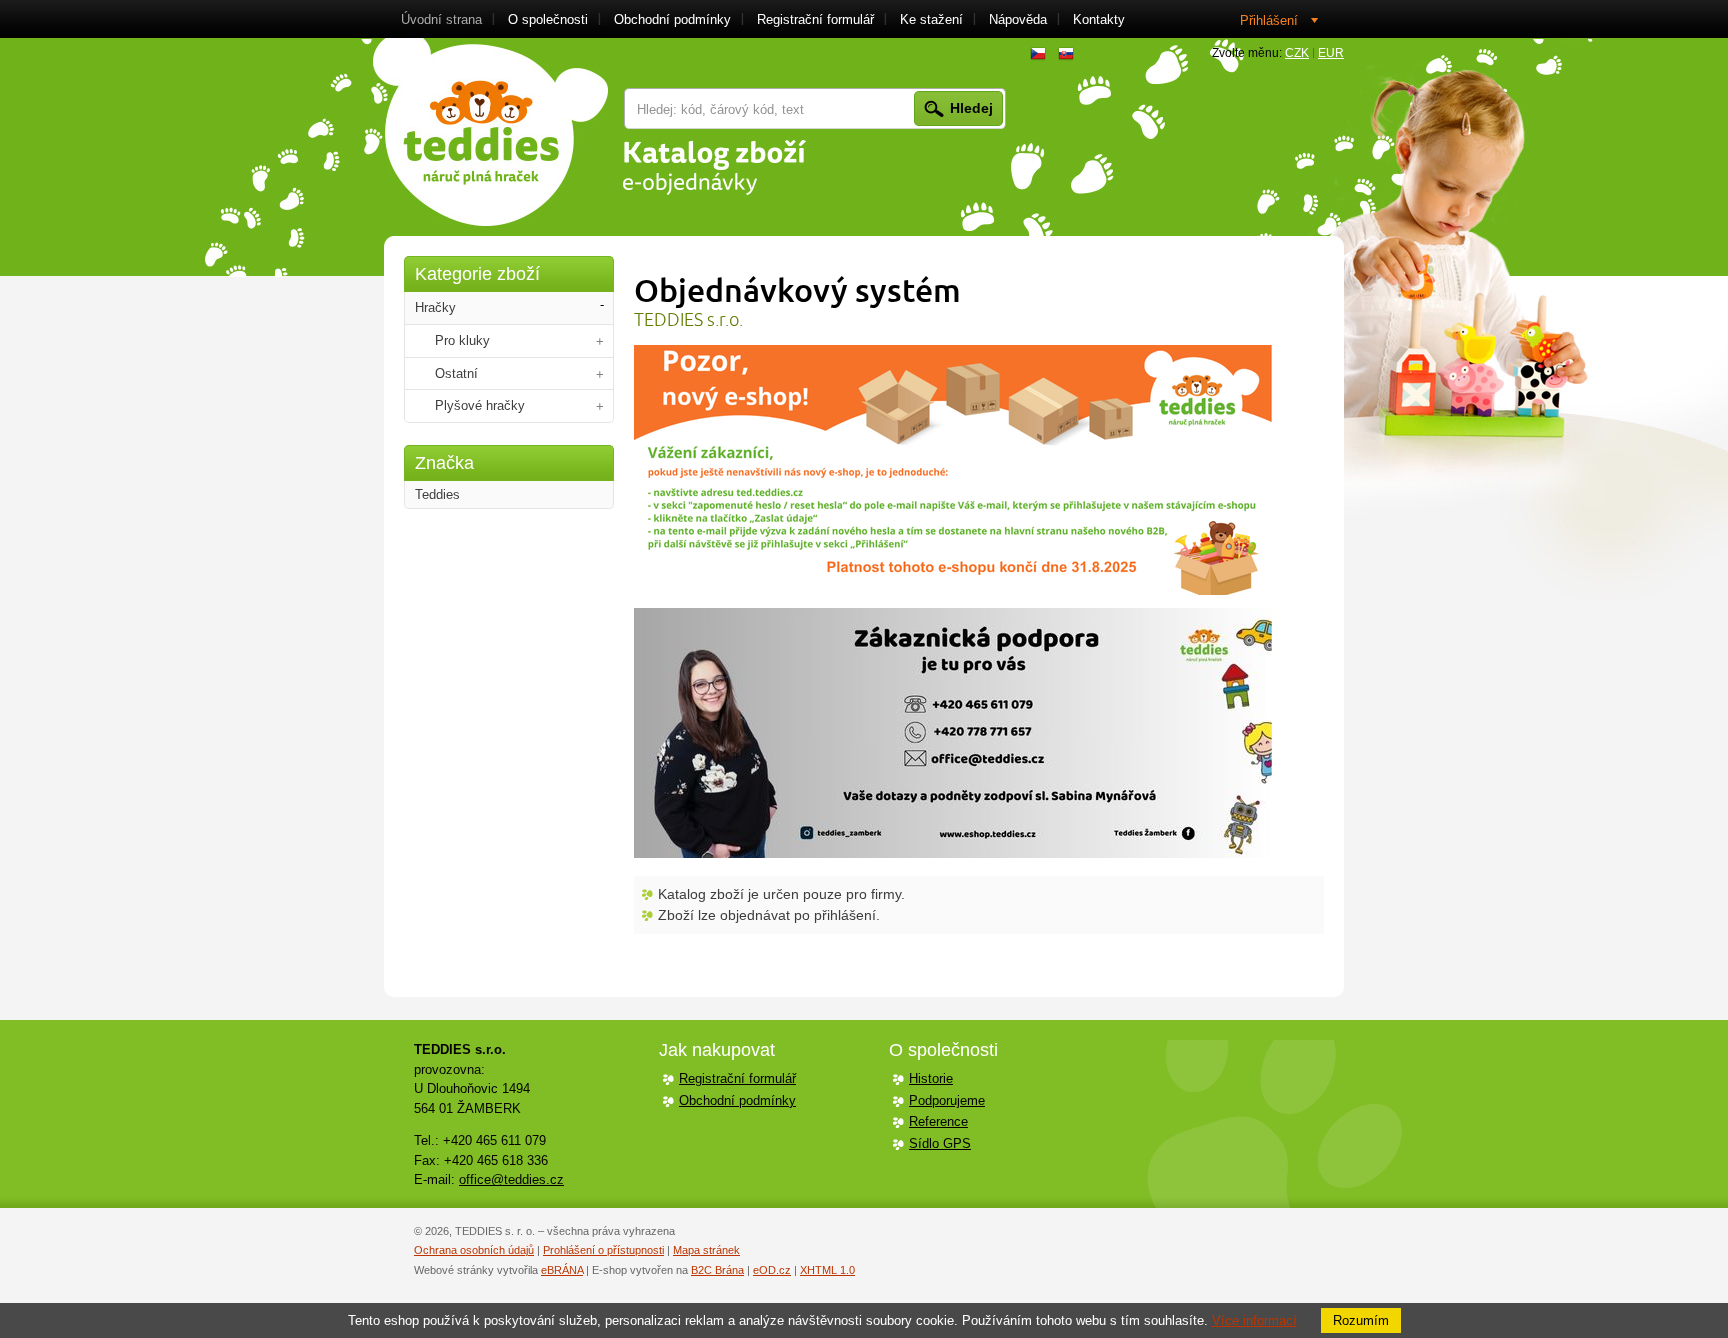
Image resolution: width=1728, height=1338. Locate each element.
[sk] (1066, 54)
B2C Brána (717, 1270)
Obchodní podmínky (737, 1100)
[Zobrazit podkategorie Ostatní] (600, 374)
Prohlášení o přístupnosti (603, 1250)
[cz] (1038, 54)
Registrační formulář (737, 1078)
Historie (931, 1078)
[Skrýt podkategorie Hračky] (602, 305)
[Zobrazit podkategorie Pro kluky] (600, 341)
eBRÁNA (562, 1270)
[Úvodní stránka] (490, 132)
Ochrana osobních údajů (474, 1250)
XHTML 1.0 (827, 1270)
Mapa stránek (706, 1250)
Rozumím (1361, 1320)
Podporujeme (947, 1100)
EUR (1331, 53)
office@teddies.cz (511, 1179)
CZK (1297, 53)
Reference (938, 1121)
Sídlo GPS (940, 1143)
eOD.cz (772, 1270)
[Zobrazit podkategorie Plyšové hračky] (600, 406)
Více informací (1254, 1320)
